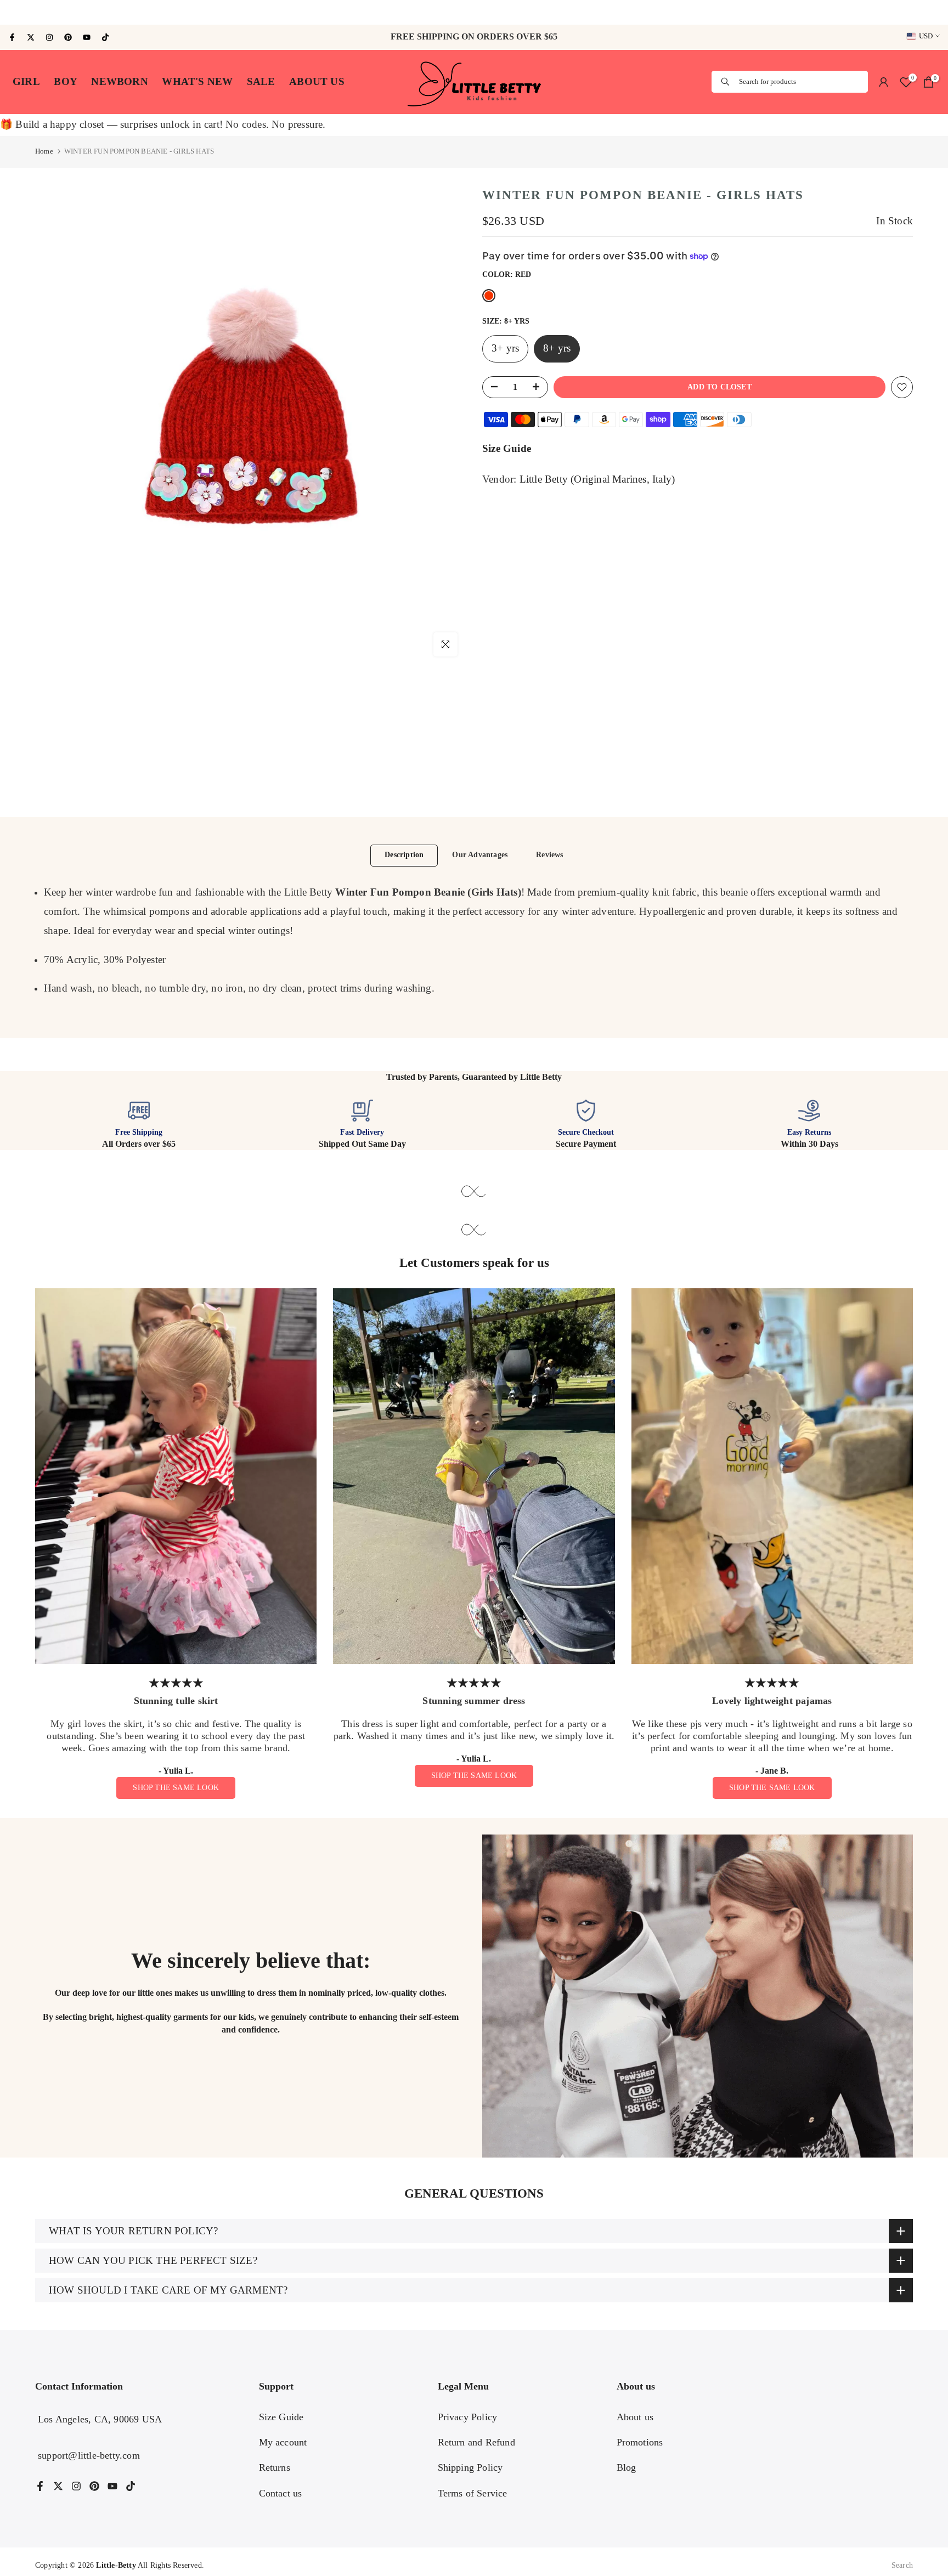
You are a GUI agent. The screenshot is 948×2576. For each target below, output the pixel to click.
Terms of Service (473, 2493)
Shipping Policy (470, 2467)
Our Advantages (480, 855)
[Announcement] (474, 12)
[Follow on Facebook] (12, 37)
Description (404, 855)
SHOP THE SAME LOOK (176, 1788)
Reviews (549, 855)
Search (902, 2565)
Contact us (281, 2493)
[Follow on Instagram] (49, 37)
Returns (275, 2467)
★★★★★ (176, 1683)
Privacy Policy (468, 2417)
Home (44, 151)
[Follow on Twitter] (31, 37)
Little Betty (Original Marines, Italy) (597, 479)
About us (635, 2417)
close (16, 13)
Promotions (640, 2442)
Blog (627, 2467)
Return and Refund (476, 2442)
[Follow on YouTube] (87, 37)
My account (283, 2442)
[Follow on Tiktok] (105, 37)
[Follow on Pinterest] (68, 37)
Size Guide (507, 449)
